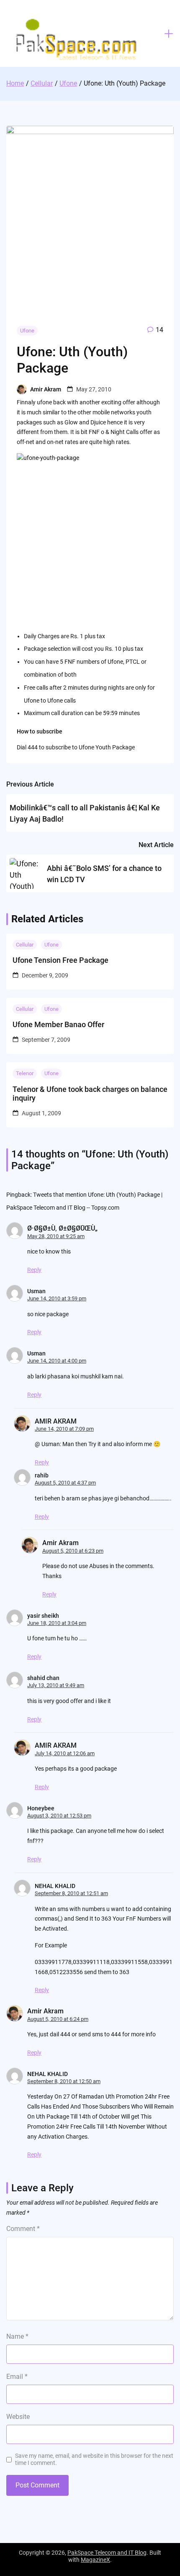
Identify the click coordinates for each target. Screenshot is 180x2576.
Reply (34, 1270)
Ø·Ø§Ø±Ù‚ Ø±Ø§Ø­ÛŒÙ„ (62, 1228)
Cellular (25, 945)
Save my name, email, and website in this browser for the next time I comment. (94, 2459)
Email (17, 2377)
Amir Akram (46, 389)
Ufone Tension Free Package (60, 960)
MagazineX (95, 2560)
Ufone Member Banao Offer (58, 1024)
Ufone (27, 331)
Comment (23, 2229)
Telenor (25, 1073)
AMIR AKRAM (56, 1421)
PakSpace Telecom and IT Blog (107, 2553)
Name (17, 2336)
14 (159, 330)
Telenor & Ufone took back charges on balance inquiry (90, 1094)
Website (18, 2417)
